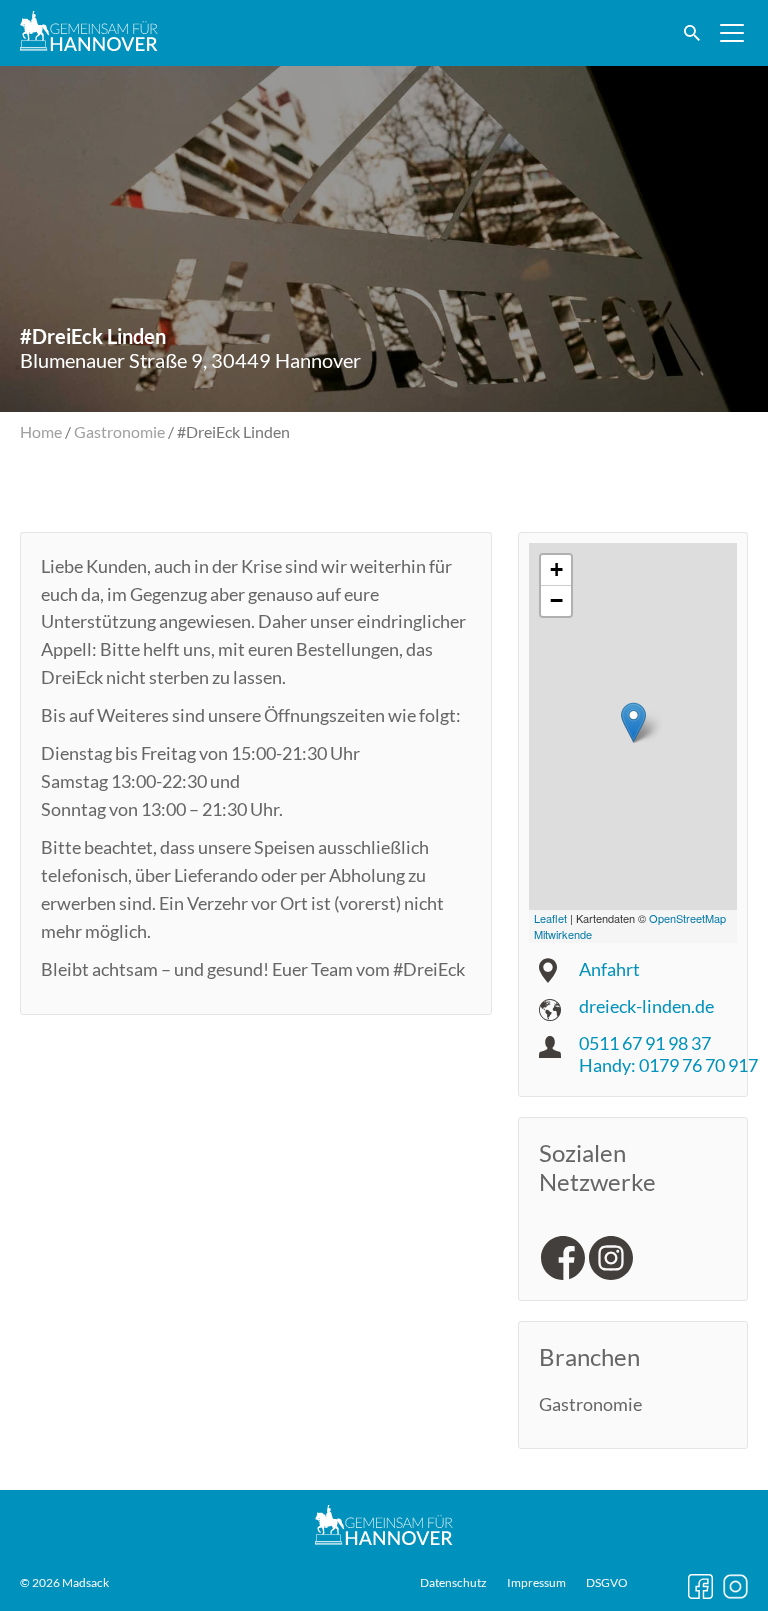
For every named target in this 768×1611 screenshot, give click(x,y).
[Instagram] (611, 1258)
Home (41, 431)
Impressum (536, 1583)
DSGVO (607, 1583)
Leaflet (550, 918)
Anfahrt (609, 969)
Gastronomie (119, 431)
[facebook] (563, 1258)
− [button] (556, 600)
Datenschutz (453, 1583)
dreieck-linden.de (646, 1006)
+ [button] (556, 569)
